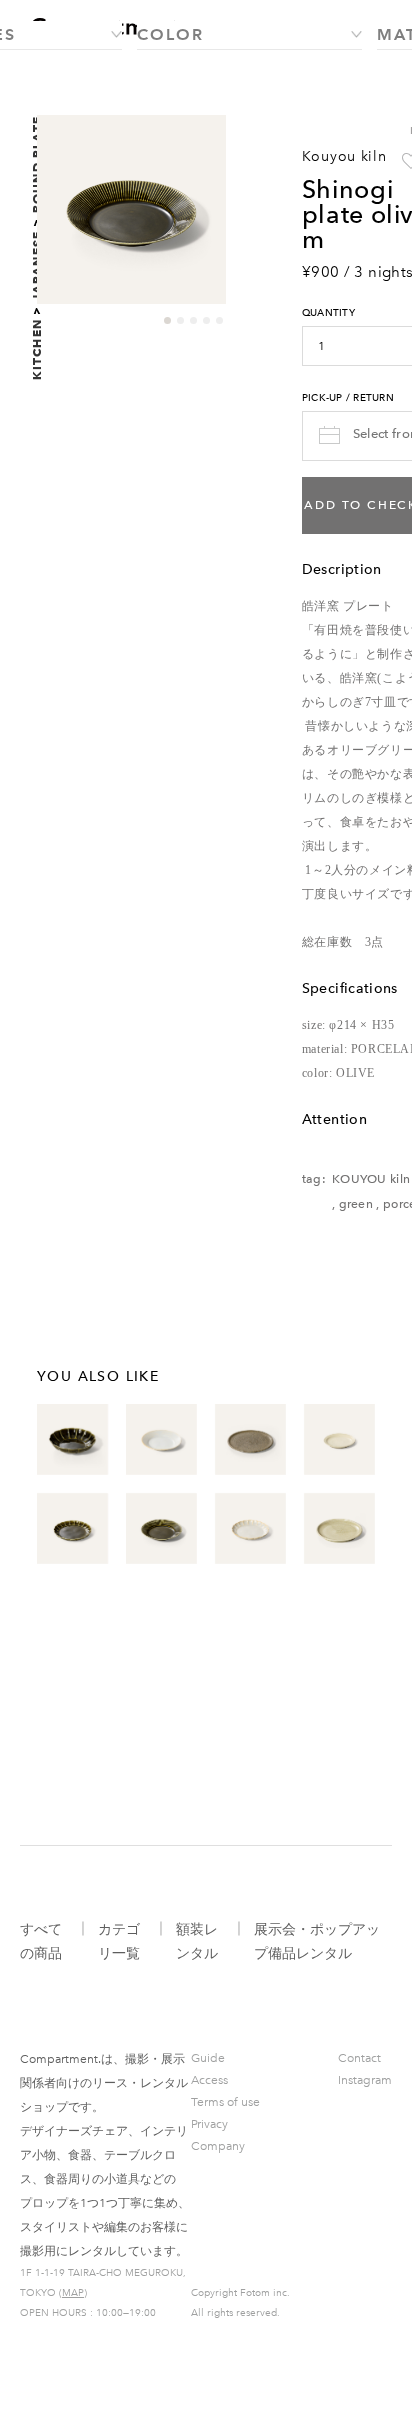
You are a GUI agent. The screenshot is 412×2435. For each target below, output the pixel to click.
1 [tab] (167, 320)
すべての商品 (41, 1941)
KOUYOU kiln (371, 1179)
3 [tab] (193, 320)
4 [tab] (206, 320)
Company (218, 2146)
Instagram (365, 2080)
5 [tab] (219, 320)
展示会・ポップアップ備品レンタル (317, 1941)
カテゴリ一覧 (119, 1941)
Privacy (209, 2124)
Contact (359, 2058)
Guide (208, 2058)
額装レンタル (197, 1941)
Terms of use (225, 2102)
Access (209, 2080)
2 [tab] (180, 320)
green (356, 1204)
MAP (73, 2293)
